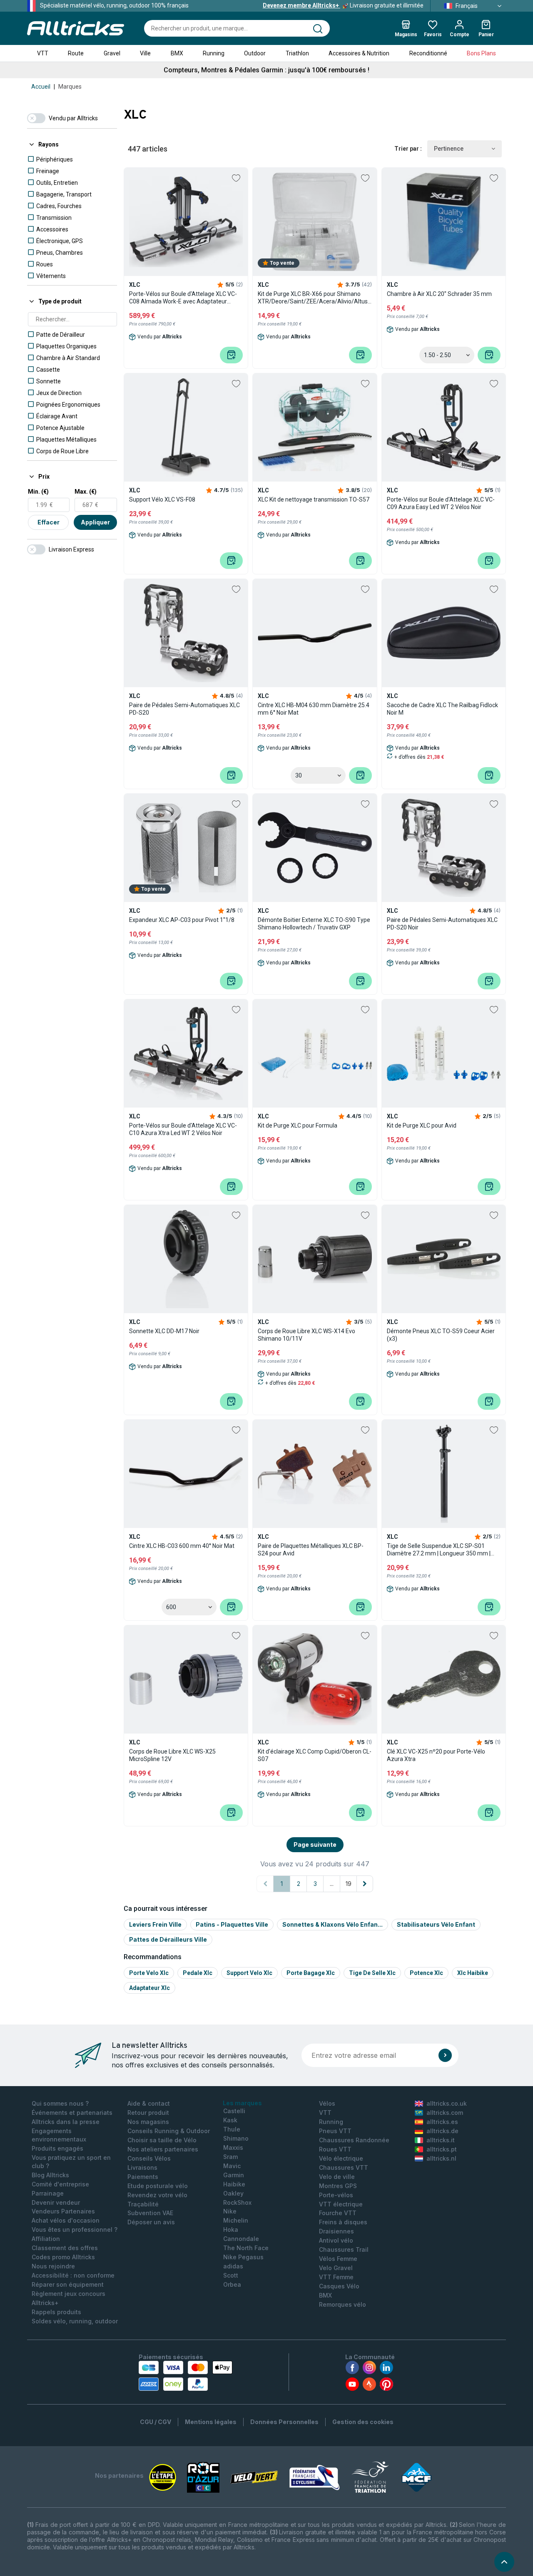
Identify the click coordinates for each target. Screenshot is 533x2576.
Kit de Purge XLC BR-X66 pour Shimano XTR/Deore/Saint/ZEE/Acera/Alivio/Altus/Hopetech (315, 298)
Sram (230, 2157)
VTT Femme (336, 2277)
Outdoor (255, 53)
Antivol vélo (336, 2240)
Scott (231, 2275)
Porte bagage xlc (311, 1973)
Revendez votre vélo (157, 2195)
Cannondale (241, 2239)
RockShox (237, 2202)
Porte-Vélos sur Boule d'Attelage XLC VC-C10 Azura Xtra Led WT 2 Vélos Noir (183, 1129)
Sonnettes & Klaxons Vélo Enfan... (333, 1924)
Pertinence (449, 149)
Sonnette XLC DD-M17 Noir (164, 1331)
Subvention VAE (150, 2213)
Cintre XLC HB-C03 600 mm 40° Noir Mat (182, 1546)
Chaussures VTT (344, 2167)
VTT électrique (341, 2204)
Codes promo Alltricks (63, 2257)
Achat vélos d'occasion (66, 2220)
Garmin (234, 2175)
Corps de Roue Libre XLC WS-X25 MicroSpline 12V (172, 1755)
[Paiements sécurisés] (186, 2376)
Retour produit (148, 2113)
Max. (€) (86, 492)
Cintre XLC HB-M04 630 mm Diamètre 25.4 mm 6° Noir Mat (314, 709)
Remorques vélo (342, 2304)
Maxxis (233, 2147)
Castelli (234, 2111)
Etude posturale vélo (158, 2186)
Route (76, 53)
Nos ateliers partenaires (163, 2149)
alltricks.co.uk (447, 2103)
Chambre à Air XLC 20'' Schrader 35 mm (439, 294)
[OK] (445, 2055)
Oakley (233, 2193)
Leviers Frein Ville (155, 1924)
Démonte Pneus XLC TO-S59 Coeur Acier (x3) (441, 1335)
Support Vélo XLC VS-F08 (162, 499)
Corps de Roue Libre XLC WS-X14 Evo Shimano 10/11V (306, 1335)
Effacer (49, 522)
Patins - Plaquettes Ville (232, 1924)
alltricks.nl (441, 2158)
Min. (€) (38, 492)
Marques (70, 87)
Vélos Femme (338, 2259)
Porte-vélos (336, 2195)
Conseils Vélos (149, 2158)
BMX (177, 53)
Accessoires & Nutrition (359, 53)
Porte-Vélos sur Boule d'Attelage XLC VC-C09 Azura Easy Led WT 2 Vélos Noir (441, 503)
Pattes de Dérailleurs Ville (168, 1939)
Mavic (232, 2166)
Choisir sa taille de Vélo (162, 2140)
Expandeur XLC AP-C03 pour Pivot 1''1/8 (182, 920)
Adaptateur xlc (149, 1988)
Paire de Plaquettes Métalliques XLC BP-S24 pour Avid (311, 1550)
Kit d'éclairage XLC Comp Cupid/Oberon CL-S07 (315, 1755)
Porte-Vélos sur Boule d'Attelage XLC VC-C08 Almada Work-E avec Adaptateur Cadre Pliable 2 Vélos (183, 298)
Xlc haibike (473, 1973)
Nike (230, 2211)
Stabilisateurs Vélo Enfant (436, 1924)
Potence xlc (426, 1973)
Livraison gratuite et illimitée (343, 5)
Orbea (232, 2284)
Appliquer (95, 522)
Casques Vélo (339, 2286)
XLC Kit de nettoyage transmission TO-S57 (314, 499)
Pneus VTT (335, 2131)
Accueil (41, 87)
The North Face (246, 2248)
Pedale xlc (198, 1973)
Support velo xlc (249, 1973)
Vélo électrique (341, 2158)
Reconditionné (428, 53)
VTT (43, 53)
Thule (232, 2129)
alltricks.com (445, 2113)
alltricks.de (442, 2131)
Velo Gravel (336, 2268)
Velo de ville (337, 2177)
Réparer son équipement (68, 2284)
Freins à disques (343, 2222)
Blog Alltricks (50, 2175)
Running (214, 53)
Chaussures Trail (344, 2249)
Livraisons (142, 2167)
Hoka (231, 2229)
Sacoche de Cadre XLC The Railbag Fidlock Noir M (442, 709)
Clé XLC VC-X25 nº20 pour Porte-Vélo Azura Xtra (436, 1755)
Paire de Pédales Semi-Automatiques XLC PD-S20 (184, 709)
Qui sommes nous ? (60, 2103)
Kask (230, 2120)
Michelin (236, 2220)
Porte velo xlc (149, 1973)
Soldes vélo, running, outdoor (75, 2321)
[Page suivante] (365, 1884)
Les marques (242, 2103)
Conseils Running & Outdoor (169, 2131)
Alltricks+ (45, 2303)
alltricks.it (441, 2140)
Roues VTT (335, 2149)
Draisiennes (336, 2231)
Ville (145, 53)
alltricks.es (442, 2122)
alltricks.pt (442, 2149)
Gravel (112, 53)
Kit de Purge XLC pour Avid (422, 1125)
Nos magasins (148, 2122)
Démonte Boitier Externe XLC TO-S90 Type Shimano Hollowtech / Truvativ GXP (314, 924)
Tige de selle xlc (372, 1973)
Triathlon (297, 53)
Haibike (234, 2184)
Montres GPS (338, 2186)
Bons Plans (481, 53)
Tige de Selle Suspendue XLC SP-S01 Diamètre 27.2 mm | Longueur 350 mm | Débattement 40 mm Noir (439, 1550)
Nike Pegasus (243, 2257)
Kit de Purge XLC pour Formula (298, 1125)
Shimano (236, 2138)
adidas (233, 2266)
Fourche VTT (338, 2213)
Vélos (327, 2103)
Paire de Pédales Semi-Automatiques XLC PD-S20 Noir (442, 924)
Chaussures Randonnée (354, 2140)
